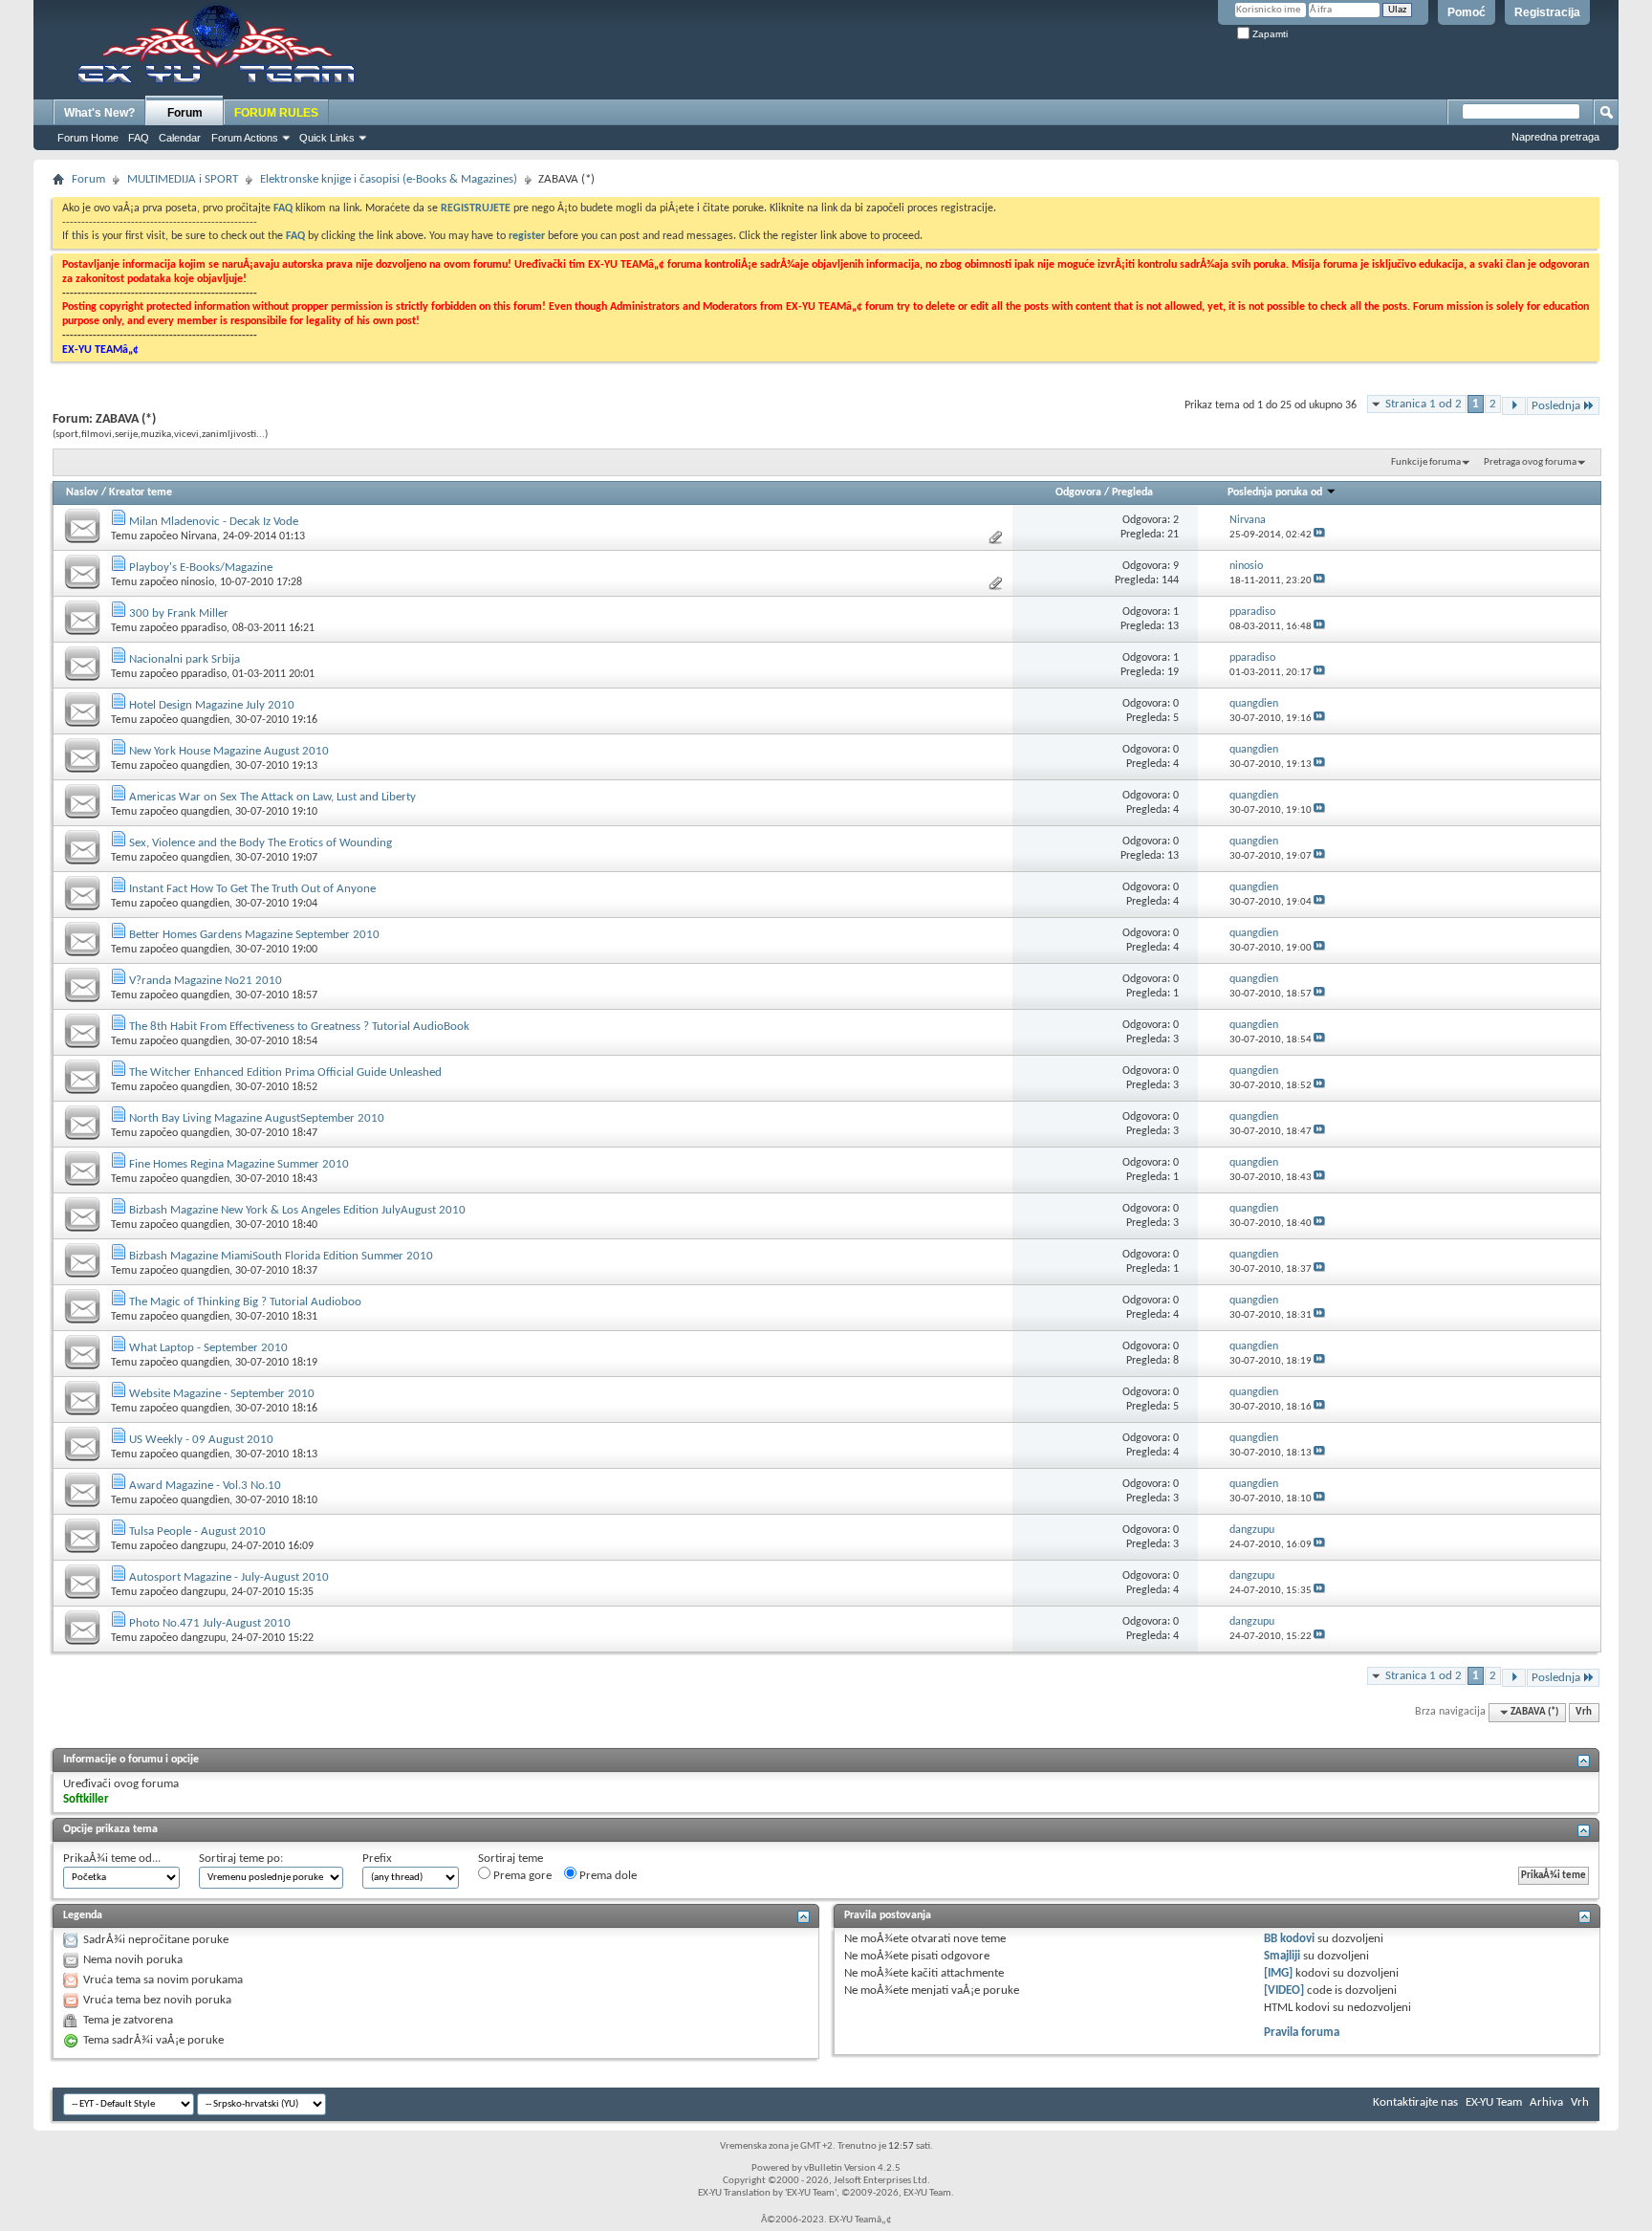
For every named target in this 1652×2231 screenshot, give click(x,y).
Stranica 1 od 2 (1424, 404)
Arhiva (1546, 2102)
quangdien (205, 720)
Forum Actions (245, 138)
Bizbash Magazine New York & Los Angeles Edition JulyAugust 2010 (297, 1210)
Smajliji (1282, 1956)
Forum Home (88, 138)
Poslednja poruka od (1275, 492)
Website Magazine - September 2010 (222, 1394)
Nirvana (199, 536)
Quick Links (327, 138)
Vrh (1584, 1712)
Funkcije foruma (1426, 462)
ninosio (197, 582)
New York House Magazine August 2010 (229, 751)
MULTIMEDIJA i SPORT (183, 179)
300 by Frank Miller (179, 613)
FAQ (139, 138)
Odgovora (1078, 492)
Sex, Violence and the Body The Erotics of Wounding (261, 843)
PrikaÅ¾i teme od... (112, 1859)
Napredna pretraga (1555, 137)
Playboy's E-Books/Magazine (201, 568)
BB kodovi (1289, 1939)
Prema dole (607, 1876)
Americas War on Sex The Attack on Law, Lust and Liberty (272, 797)
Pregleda (1132, 492)
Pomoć (1467, 12)
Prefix (377, 1859)
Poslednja (1556, 406)
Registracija (1547, 12)
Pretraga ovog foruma (1530, 462)
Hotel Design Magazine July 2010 (212, 705)
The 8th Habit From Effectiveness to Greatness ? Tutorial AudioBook (299, 1027)
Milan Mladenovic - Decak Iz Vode (214, 522)
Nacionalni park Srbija (185, 659)
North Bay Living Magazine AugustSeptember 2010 (257, 1118)
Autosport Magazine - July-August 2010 (229, 1577)
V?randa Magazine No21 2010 (206, 981)
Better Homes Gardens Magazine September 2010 (254, 935)
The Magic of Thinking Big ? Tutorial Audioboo (245, 1302)
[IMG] (1278, 1973)
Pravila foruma (1302, 2033)
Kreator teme (141, 492)
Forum (185, 113)
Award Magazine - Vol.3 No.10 (205, 1486)
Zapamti (1269, 34)
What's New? (99, 113)
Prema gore (521, 1876)
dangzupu (203, 1546)
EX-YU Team (1494, 2102)
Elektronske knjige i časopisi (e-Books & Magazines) (389, 179)
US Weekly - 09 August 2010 (201, 1440)
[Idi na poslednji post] (1319, 535)
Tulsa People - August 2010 (197, 1531)
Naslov (82, 492)
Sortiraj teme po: (241, 1859)
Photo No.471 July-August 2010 (210, 1623)
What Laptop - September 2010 (208, 1348)
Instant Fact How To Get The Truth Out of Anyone (252, 889)
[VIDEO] (1284, 1990)
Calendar (180, 138)
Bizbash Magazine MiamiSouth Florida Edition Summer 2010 (281, 1256)
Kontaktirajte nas (1415, 2102)
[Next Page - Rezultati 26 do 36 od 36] (1514, 406)
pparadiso (204, 628)
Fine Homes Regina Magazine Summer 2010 (239, 1164)
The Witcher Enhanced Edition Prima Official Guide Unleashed (285, 1072)
